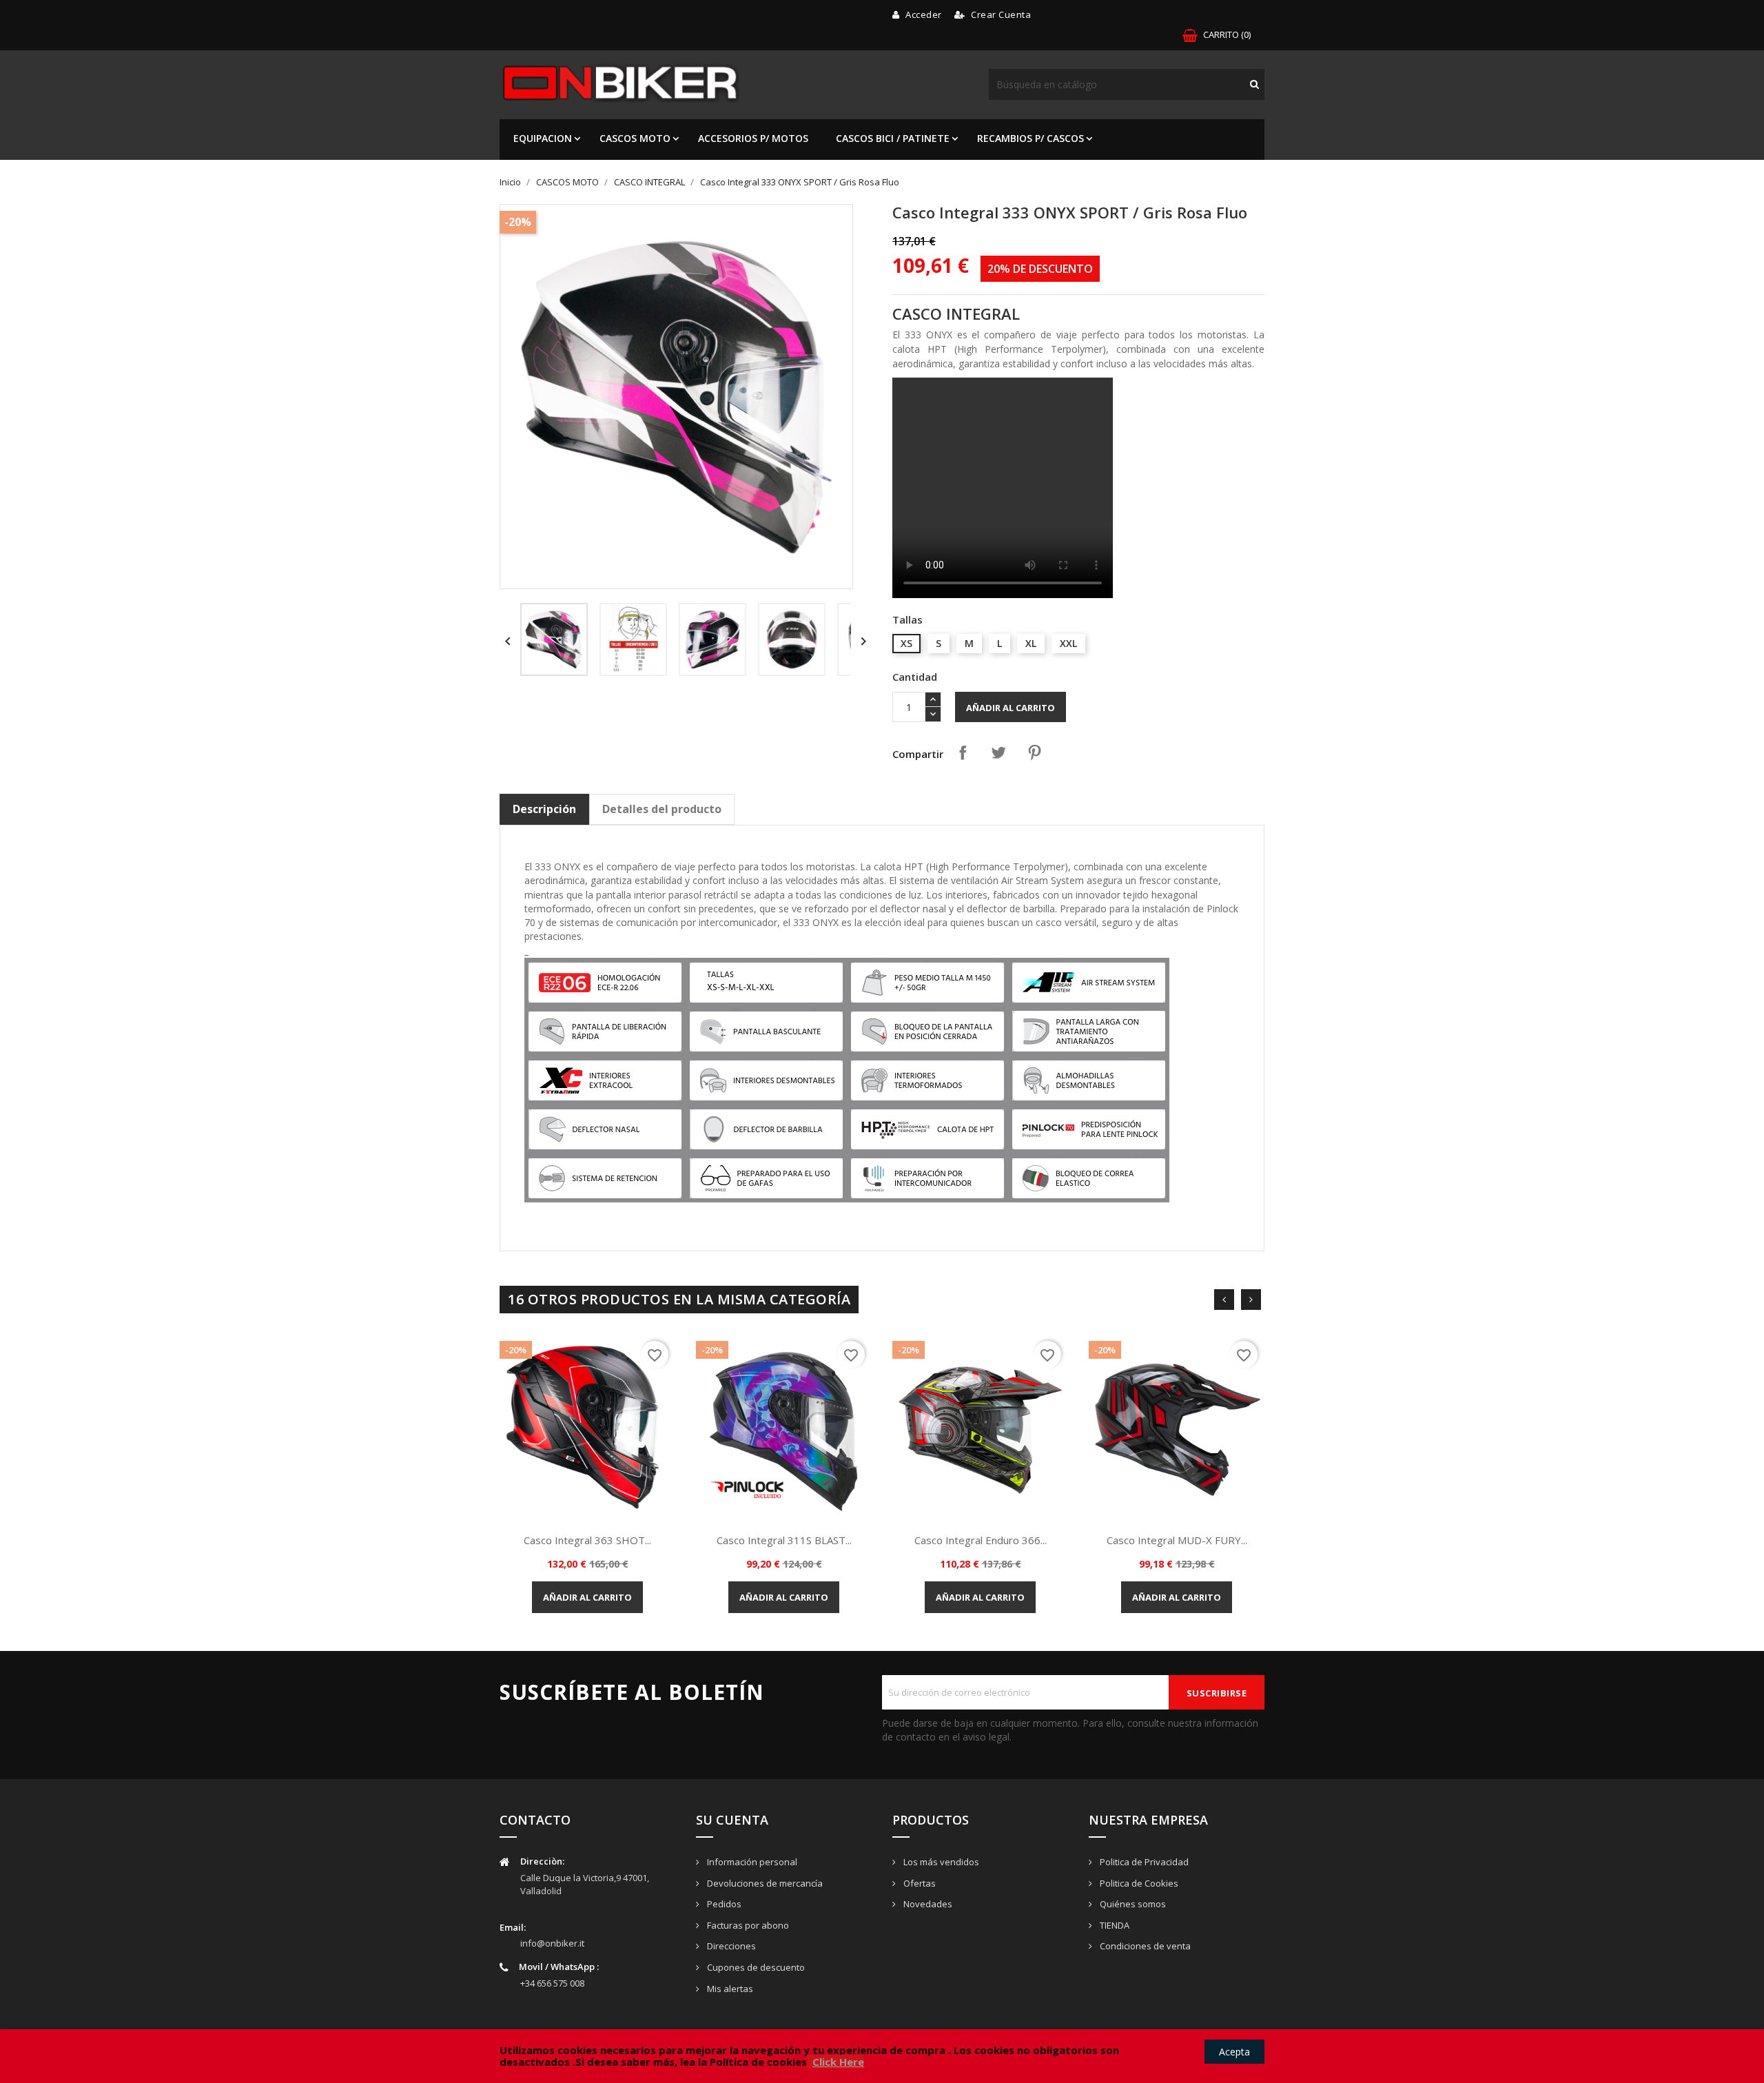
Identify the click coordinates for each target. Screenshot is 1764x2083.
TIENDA (1114, 1925)
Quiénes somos (1132, 1904)
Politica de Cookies (1138, 1883)
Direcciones (730, 1946)
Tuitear (998, 752)
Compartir (963, 752)
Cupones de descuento (755, 1967)
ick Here (843, 2062)
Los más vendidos (940, 1862)
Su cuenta (732, 1820)
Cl (817, 2062)
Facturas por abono (747, 1925)
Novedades (927, 1904)
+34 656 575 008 (552, 1983)
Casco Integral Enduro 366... (981, 1540)
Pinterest (1034, 752)
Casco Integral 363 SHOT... (587, 1540)
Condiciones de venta (1144, 1946)
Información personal (751, 1862)
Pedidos (723, 1904)
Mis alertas (729, 1989)
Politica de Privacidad (1143, 1862)
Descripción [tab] (544, 809)
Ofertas (919, 1883)
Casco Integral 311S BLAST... (784, 1540)
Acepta (1234, 2052)
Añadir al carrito (1011, 708)
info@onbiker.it (552, 1943)
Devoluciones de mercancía (764, 1883)
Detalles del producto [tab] (662, 809)
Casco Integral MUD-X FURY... (1177, 1540)
